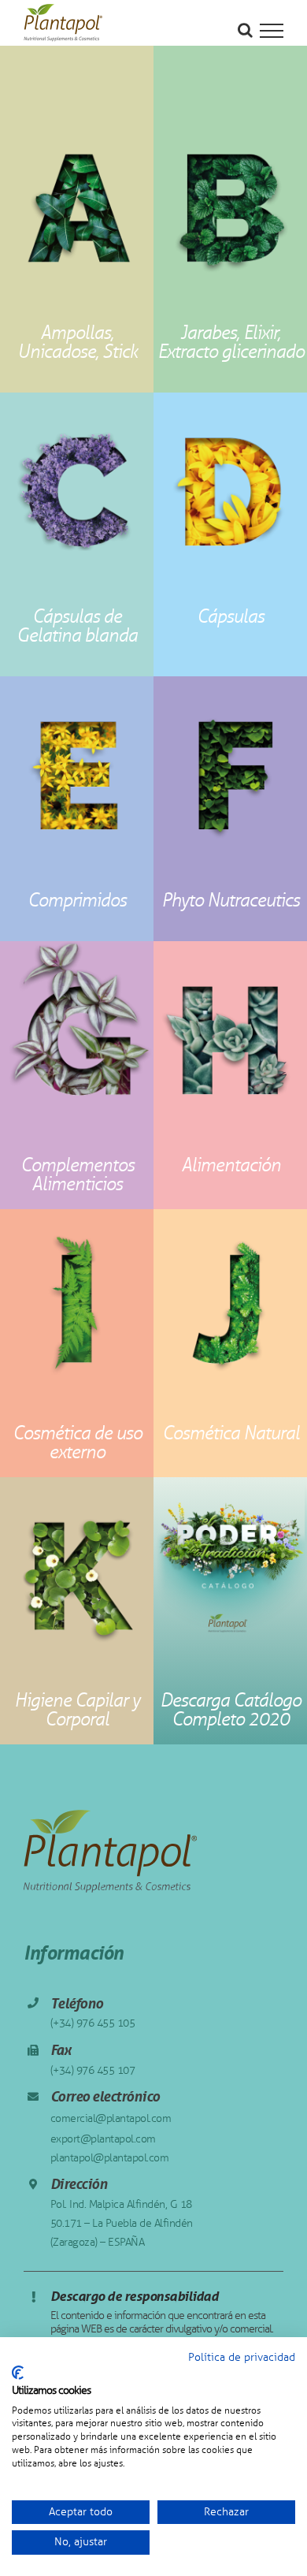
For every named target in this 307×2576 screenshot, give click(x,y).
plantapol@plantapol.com (110, 2158)
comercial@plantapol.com (111, 2118)
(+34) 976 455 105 (93, 2023)
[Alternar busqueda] (245, 30)
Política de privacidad (242, 2357)
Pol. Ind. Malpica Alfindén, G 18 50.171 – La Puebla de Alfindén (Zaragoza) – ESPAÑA (122, 2223)
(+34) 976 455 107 (93, 2070)
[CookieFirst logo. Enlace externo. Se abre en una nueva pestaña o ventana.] (18, 2373)
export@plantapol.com (103, 2139)
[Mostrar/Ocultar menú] (272, 31)
